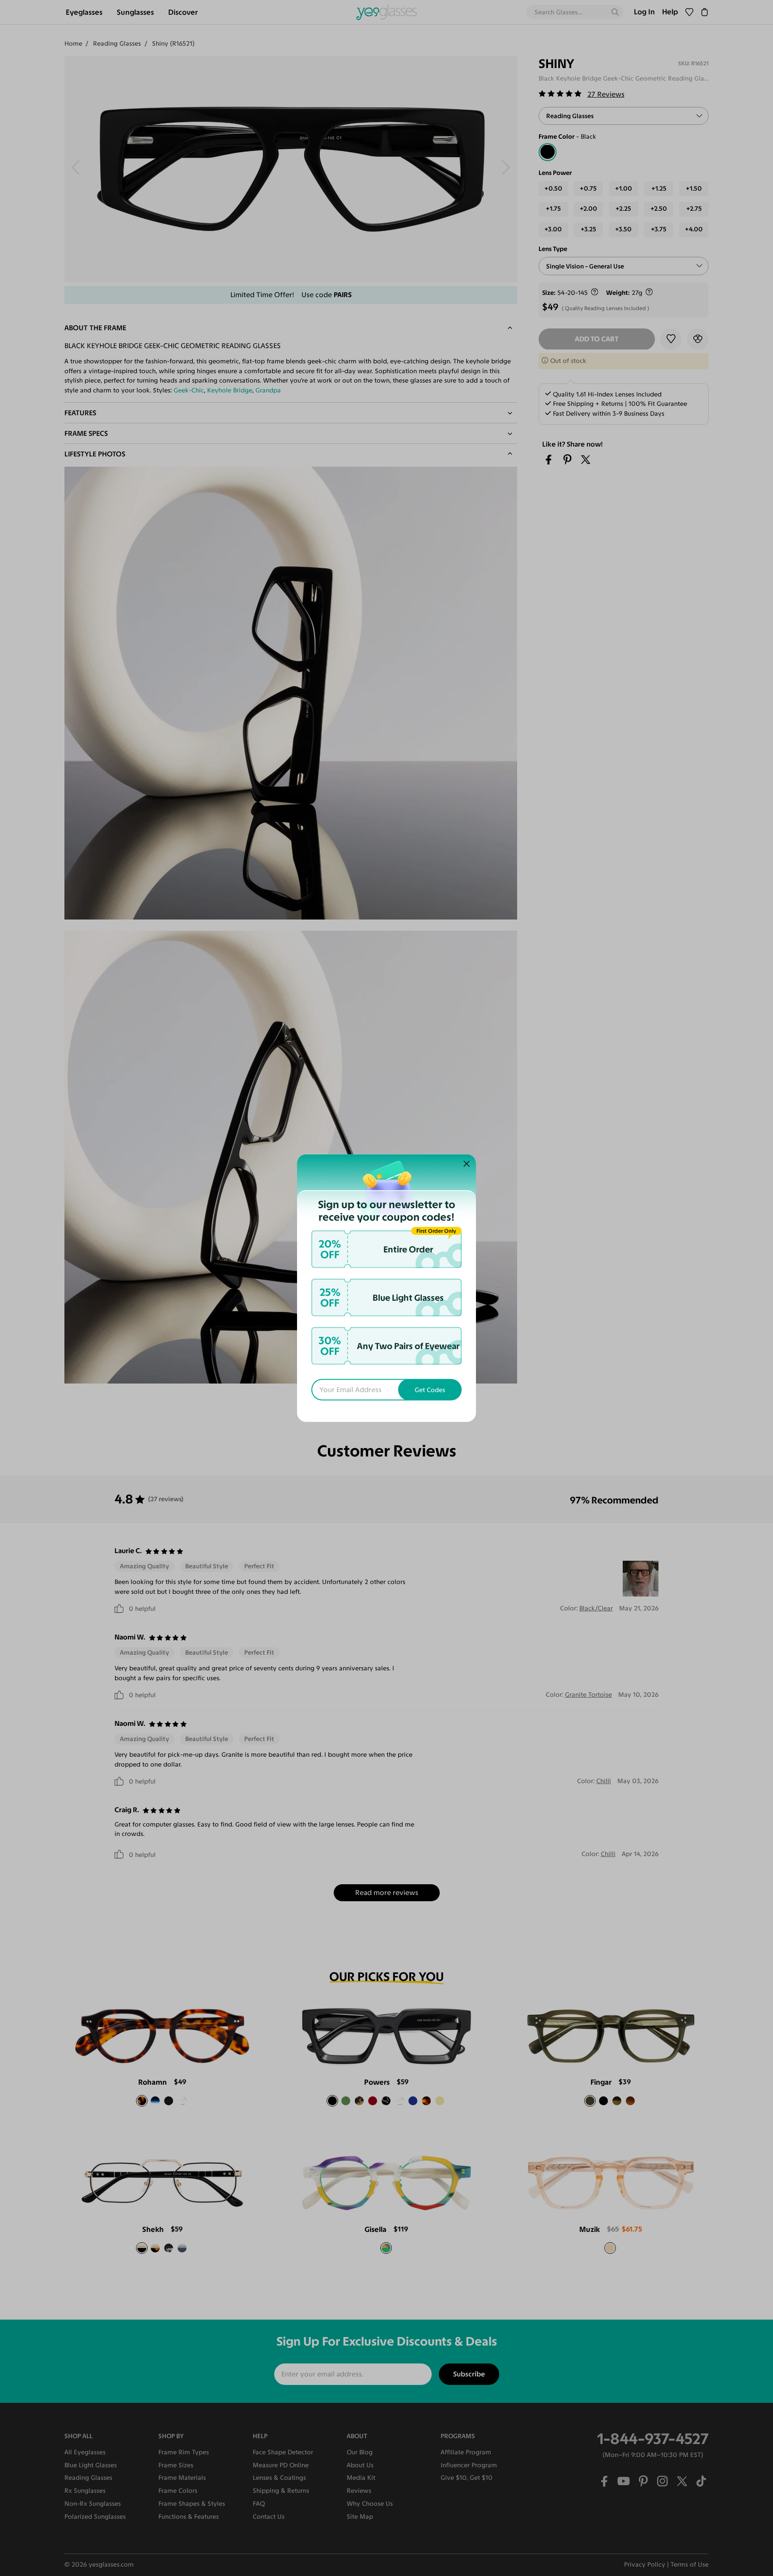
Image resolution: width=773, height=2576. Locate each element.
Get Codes (430, 1390)
